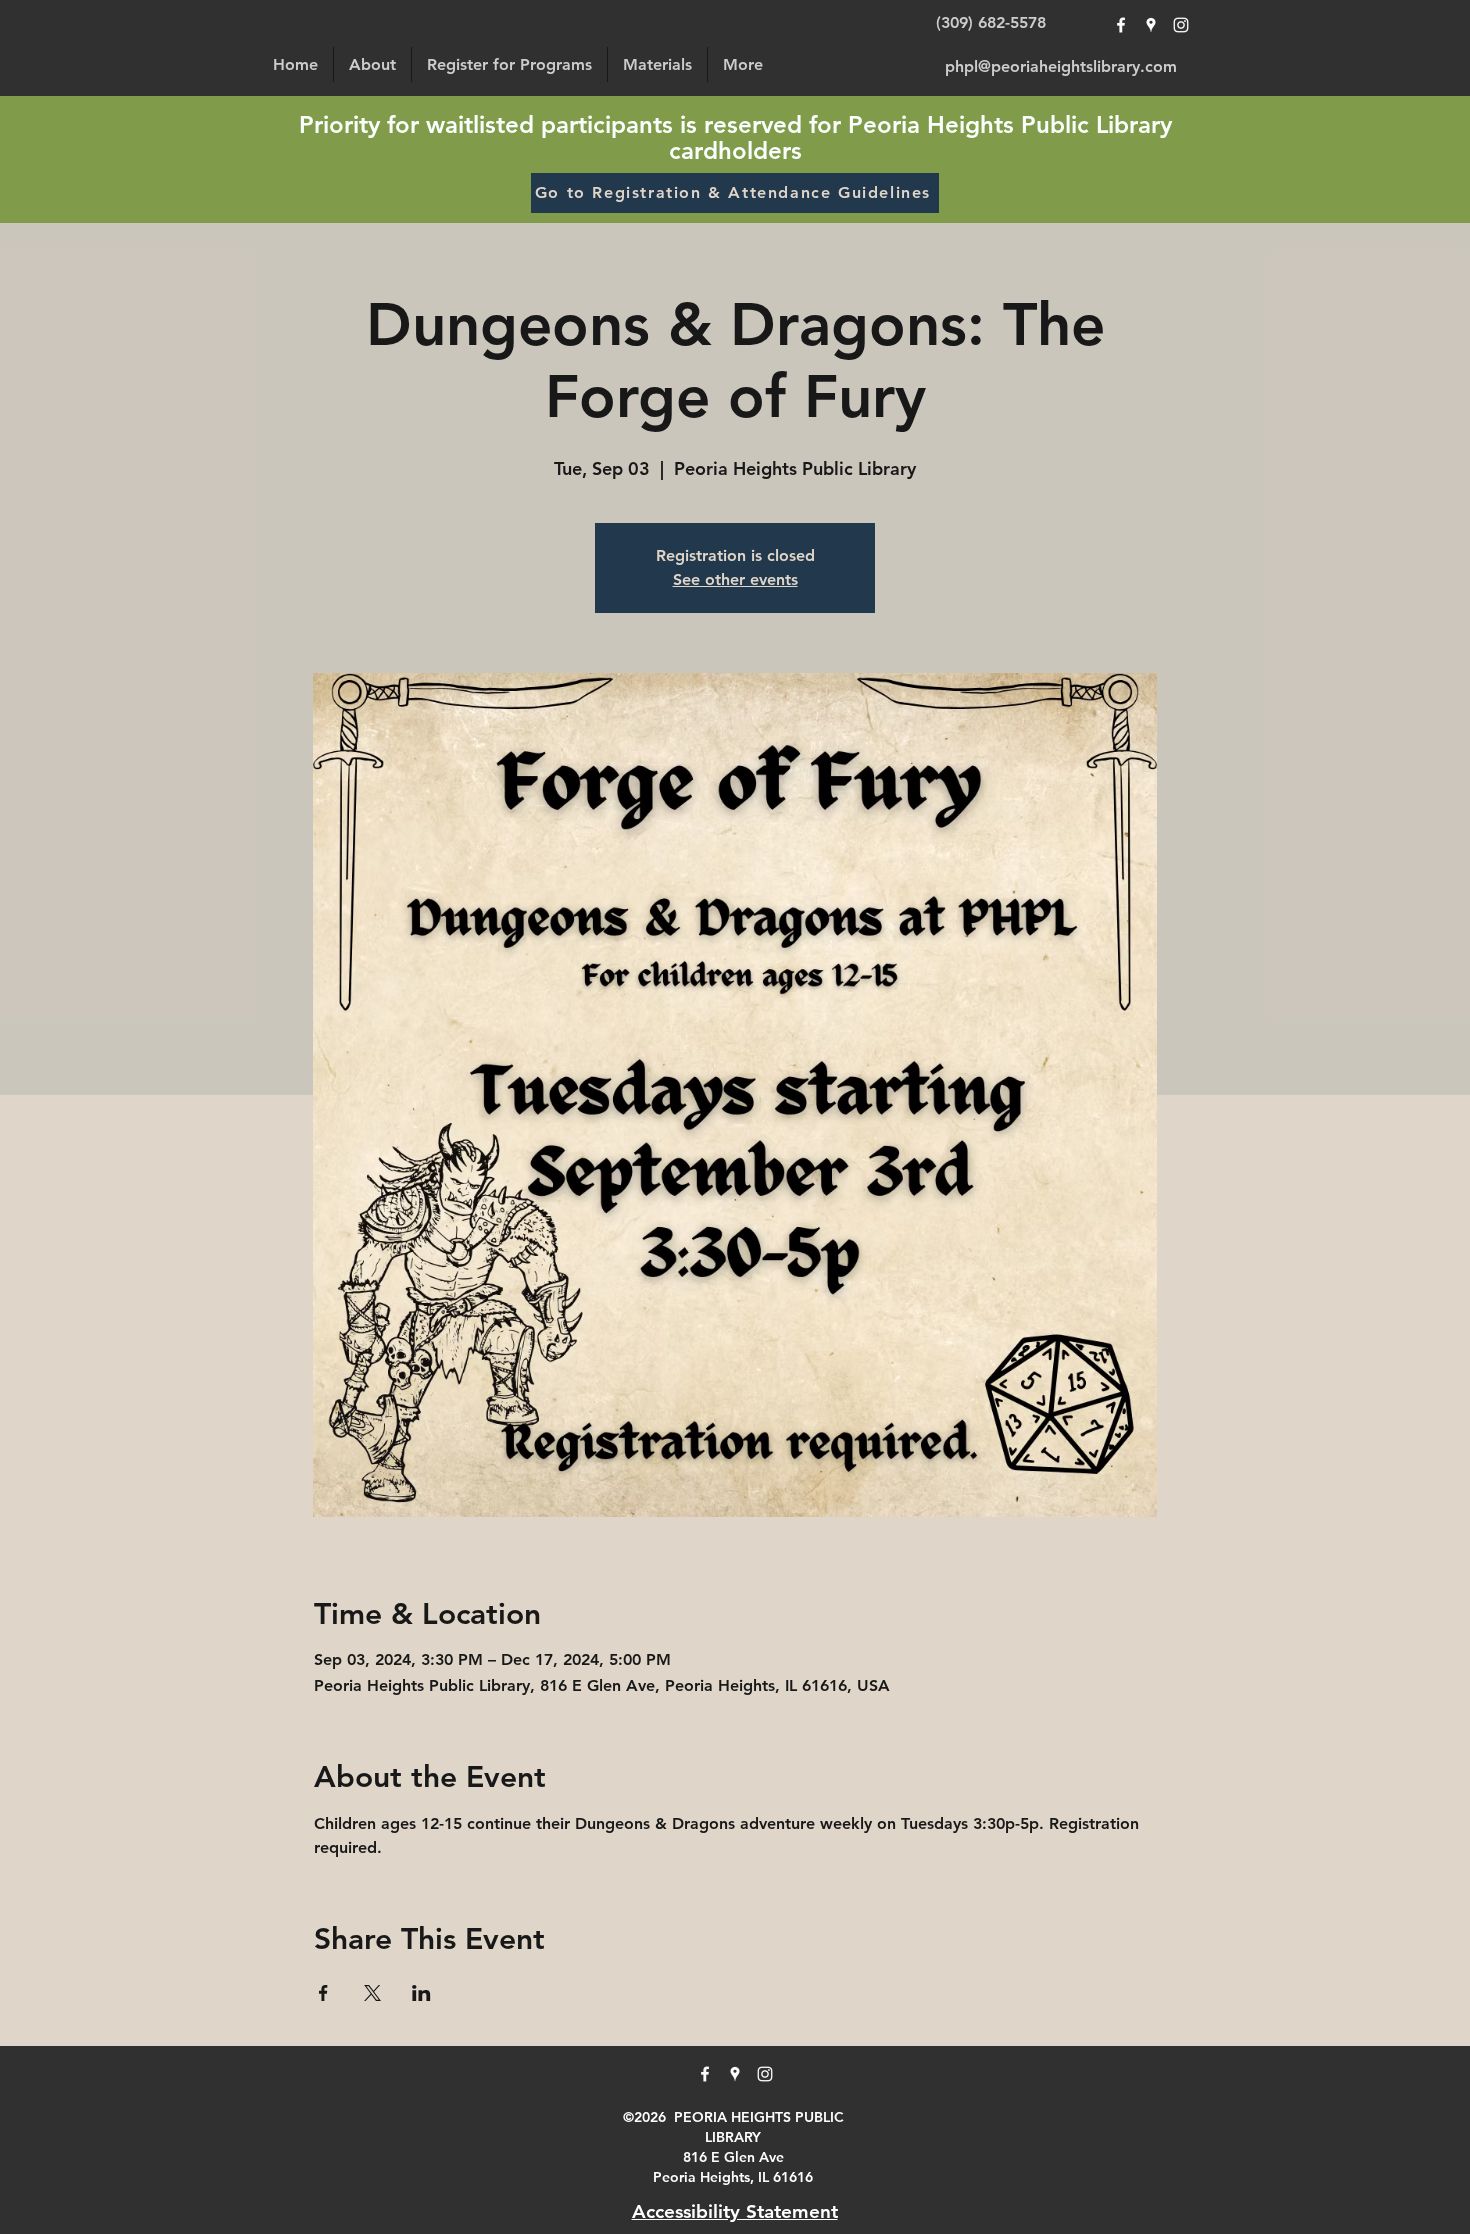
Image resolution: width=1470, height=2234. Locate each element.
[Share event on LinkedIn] (421, 1993)
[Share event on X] (372, 1993)
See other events (735, 579)
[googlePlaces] (1151, 25)
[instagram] (1181, 25)
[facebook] (1121, 25)
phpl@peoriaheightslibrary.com (1061, 66)
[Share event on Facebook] (323, 1993)
